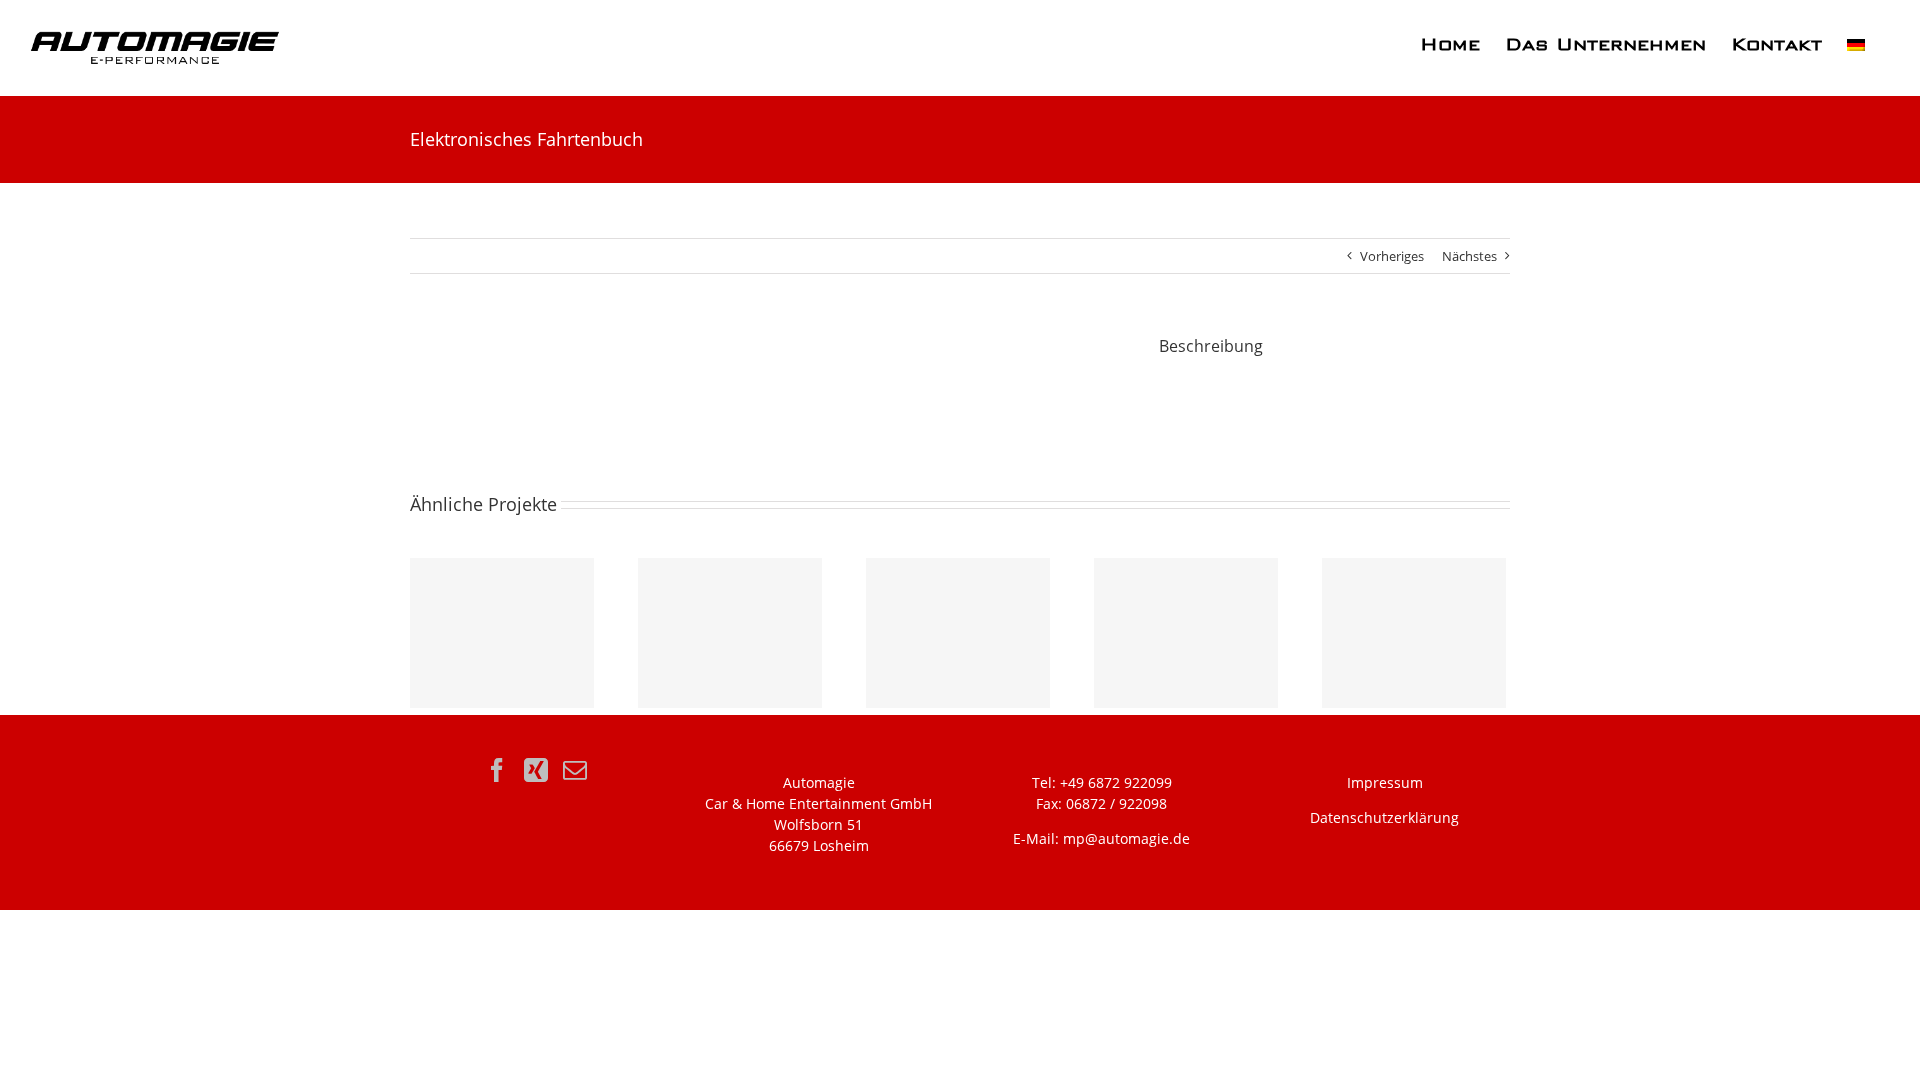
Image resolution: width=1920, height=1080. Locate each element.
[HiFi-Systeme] (958, 633)
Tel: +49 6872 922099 (1102, 782)
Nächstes (1469, 256)
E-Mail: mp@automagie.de (1101, 838)
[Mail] (575, 770)
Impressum (1385, 782)
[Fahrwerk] (1414, 633)
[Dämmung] (1186, 633)
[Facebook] (497, 770)
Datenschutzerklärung (1384, 817)
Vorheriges (1392, 256)
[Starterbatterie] (730, 633)
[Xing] (536, 770)
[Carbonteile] (502, 633)
